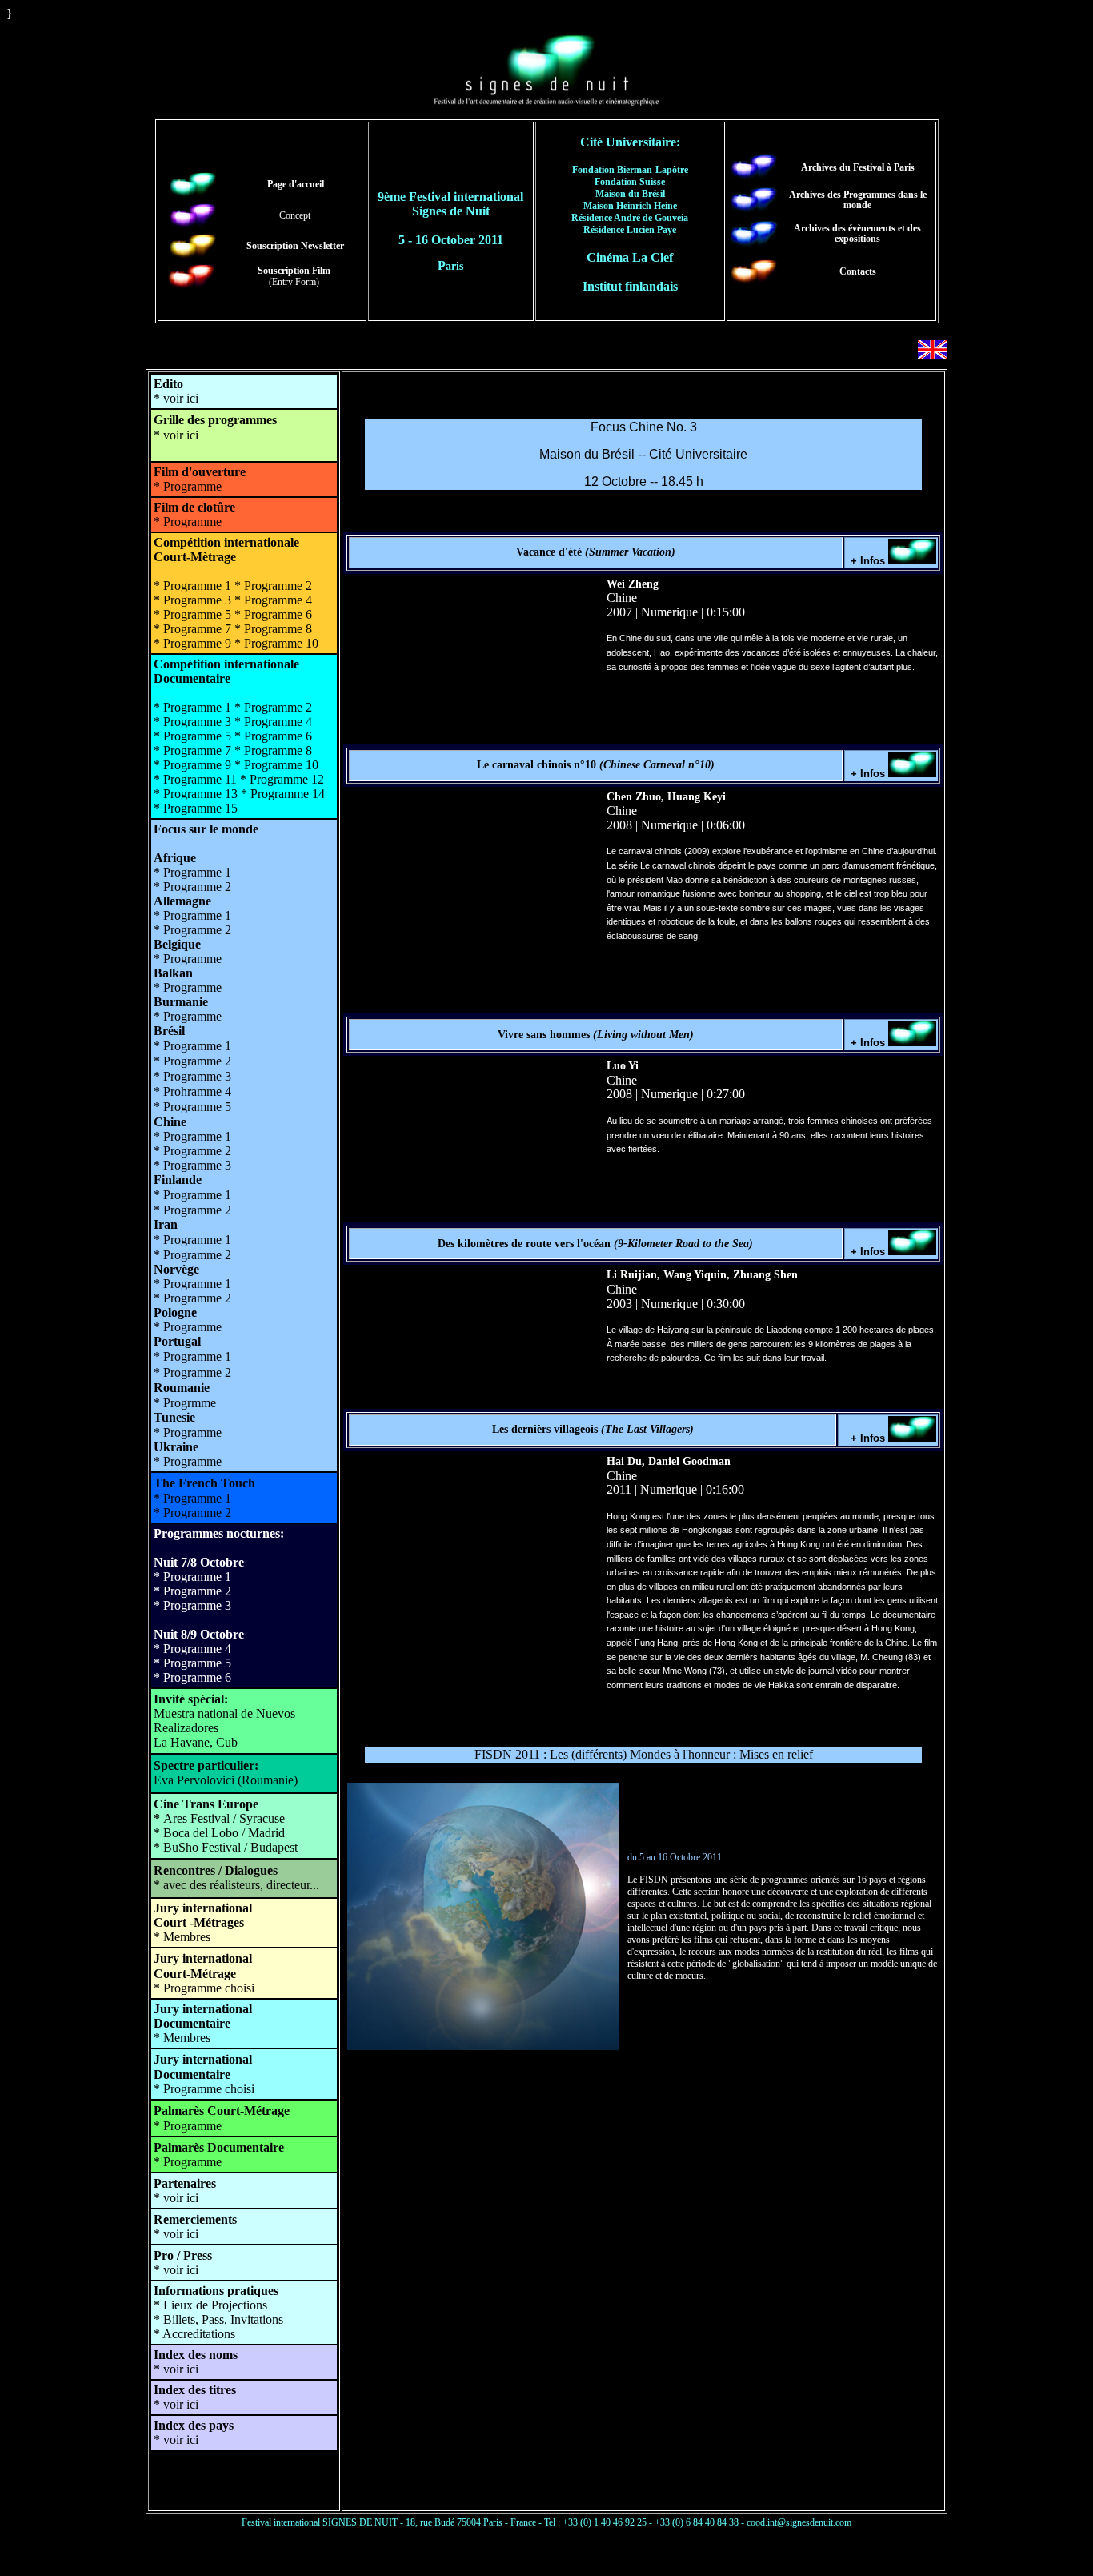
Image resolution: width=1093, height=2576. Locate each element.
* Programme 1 (192, 1577)
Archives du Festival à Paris (858, 167)
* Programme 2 (192, 1591)
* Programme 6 (192, 1677)
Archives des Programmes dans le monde (858, 200)
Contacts (858, 271)
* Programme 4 (192, 1649)
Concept (295, 215)
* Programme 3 (192, 1605)
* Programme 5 (192, 1663)
